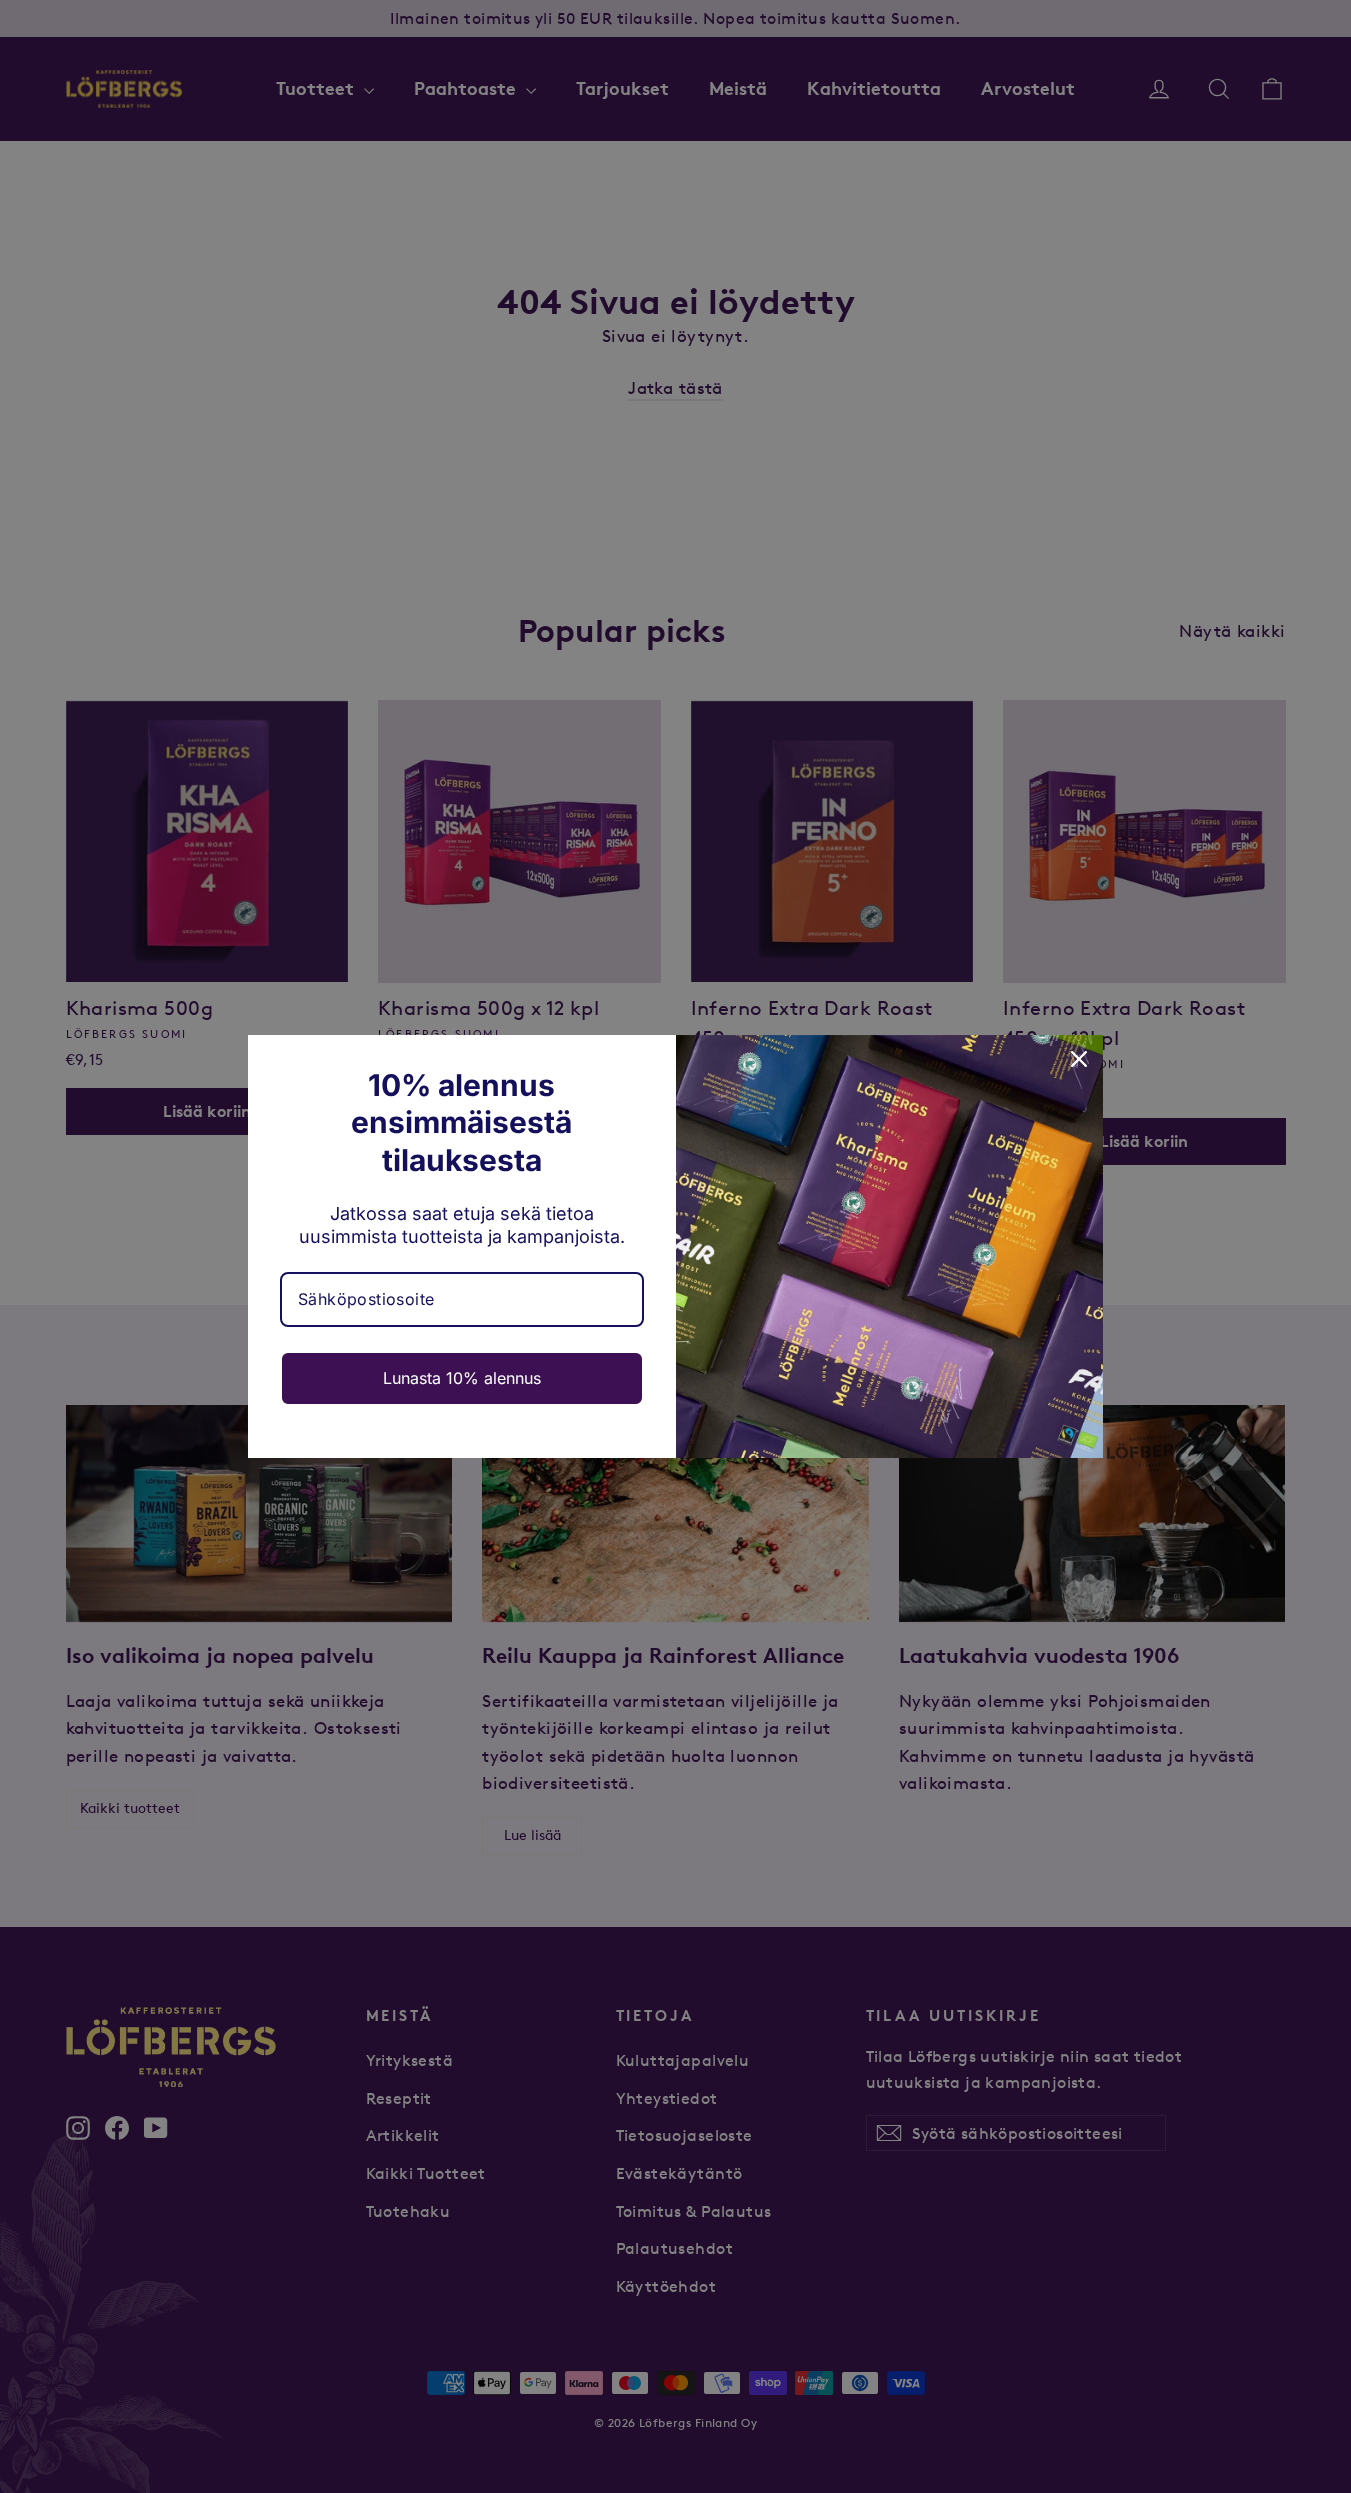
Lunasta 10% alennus (462, 1378)
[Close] (1079, 1059)
